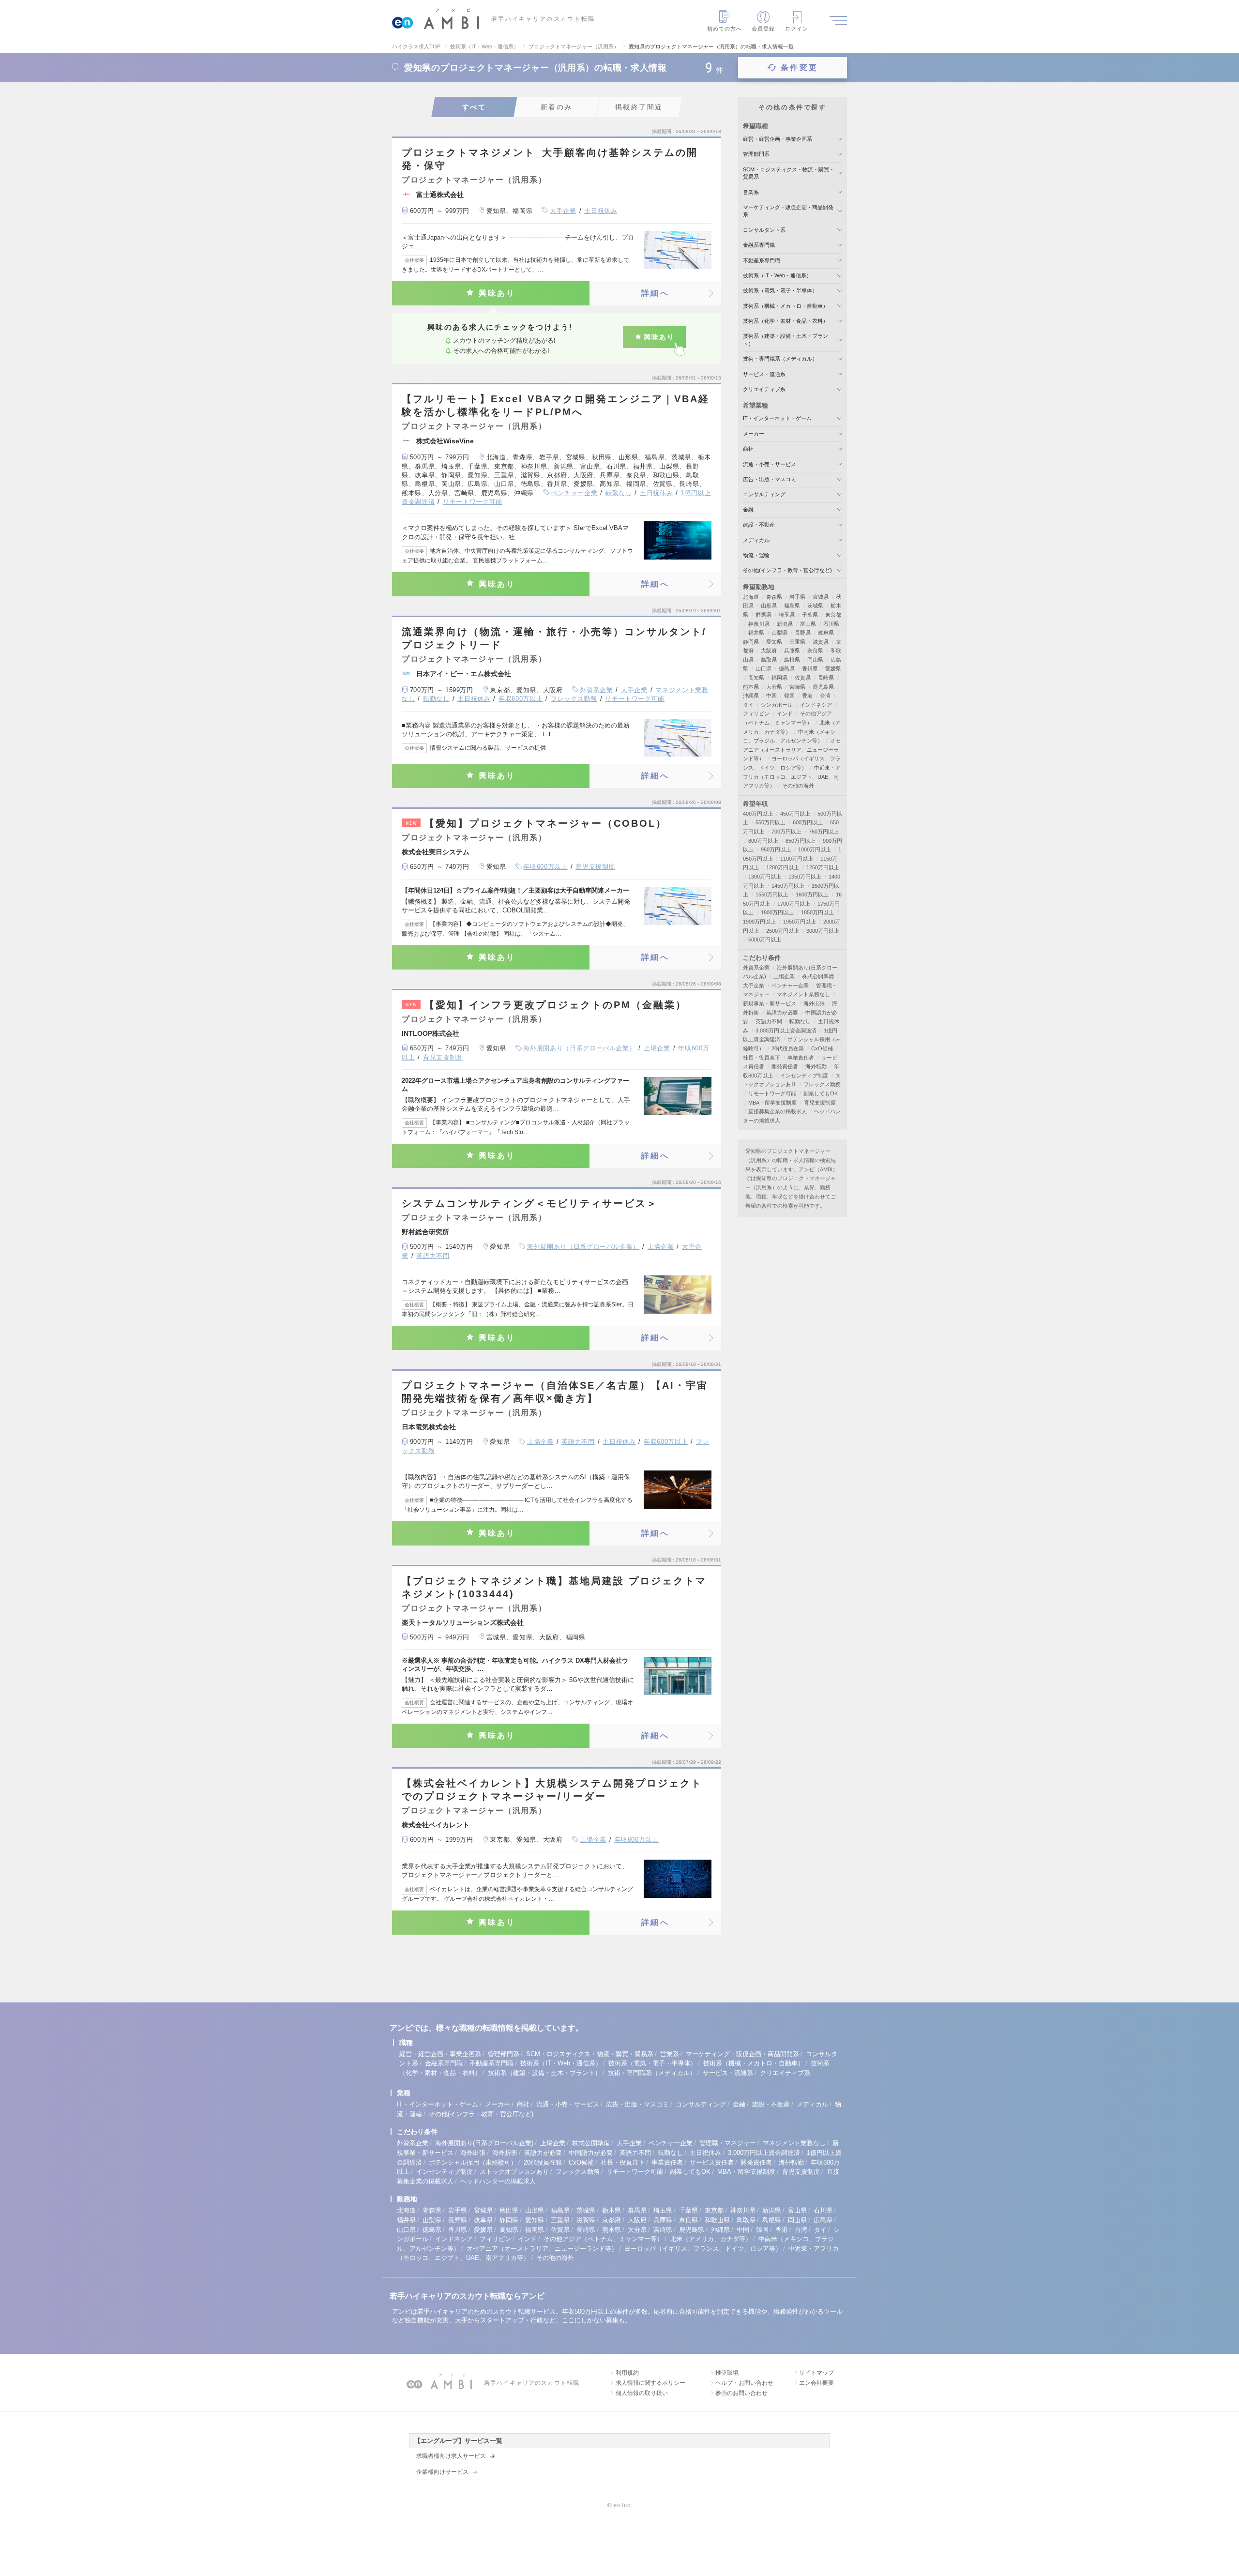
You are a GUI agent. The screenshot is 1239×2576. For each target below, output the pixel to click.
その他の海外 (798, 786)
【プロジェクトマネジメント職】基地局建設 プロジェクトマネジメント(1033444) (554, 1587)
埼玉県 (787, 615)
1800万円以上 (777, 912)
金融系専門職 (759, 245)
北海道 (751, 597)
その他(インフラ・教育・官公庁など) (787, 570)
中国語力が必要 (591, 2153)
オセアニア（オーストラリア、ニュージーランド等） (792, 750)
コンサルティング (764, 494)
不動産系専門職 (762, 260)
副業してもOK (821, 1093)
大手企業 (563, 211)
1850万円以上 (817, 912)
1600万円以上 (812, 894)
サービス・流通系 (764, 374)
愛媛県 (833, 668)
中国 (771, 696)
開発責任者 (785, 1066)
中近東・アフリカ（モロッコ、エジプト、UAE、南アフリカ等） (792, 777)
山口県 (763, 668)
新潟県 (785, 624)
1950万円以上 (800, 922)
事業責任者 (801, 1058)
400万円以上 (758, 814)
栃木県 (612, 2210)
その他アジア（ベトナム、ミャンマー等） (603, 2239)
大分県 (774, 687)
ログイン (797, 29)
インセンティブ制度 (804, 1076)
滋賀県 (821, 642)
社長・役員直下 (762, 1058)
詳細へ (655, 293)
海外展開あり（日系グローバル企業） (579, 1048)
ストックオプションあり (514, 2172)
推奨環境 (727, 2373)
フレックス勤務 (574, 699)
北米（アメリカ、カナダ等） (711, 2239)
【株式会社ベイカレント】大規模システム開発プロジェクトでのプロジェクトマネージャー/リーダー (552, 1790)
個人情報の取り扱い (642, 2393)
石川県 (831, 624)
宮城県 (821, 597)
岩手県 (797, 597)
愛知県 (774, 642)
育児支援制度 (595, 867)
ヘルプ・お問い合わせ (744, 2383)
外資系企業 (596, 690)
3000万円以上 (823, 931)
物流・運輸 (756, 555)
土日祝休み (601, 211)
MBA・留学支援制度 (772, 1103)
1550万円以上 (772, 894)
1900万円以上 (759, 922)
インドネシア (816, 705)
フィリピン (756, 713)
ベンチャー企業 (574, 493)
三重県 (797, 642)
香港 (807, 696)
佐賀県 (803, 678)
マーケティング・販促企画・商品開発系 (742, 2054)
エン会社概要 (816, 2383)
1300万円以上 (765, 877)
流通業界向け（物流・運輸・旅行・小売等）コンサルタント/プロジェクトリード (554, 638)
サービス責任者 (712, 2162)
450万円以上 (795, 814)
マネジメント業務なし (803, 994)
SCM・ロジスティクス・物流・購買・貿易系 (590, 2054)
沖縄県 (751, 696)
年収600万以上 (521, 699)
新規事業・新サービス (770, 1003)
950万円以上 (776, 849)
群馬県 (763, 615)
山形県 (769, 606)
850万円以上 (801, 841)
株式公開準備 (818, 976)
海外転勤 (816, 1066)
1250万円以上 (823, 867)
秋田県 (509, 2210)
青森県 (774, 597)
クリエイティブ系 (764, 389)
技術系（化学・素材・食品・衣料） (786, 321)
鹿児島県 (823, 687)
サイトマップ (816, 2373)
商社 (748, 449)
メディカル (756, 540)
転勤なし (619, 493)
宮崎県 (797, 687)
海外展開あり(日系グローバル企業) (484, 2143)
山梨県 (779, 633)
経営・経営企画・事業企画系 (778, 139)
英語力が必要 (782, 1013)
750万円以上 (824, 832)
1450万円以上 (788, 886)
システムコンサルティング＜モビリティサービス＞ (530, 1203)
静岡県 (751, 642)
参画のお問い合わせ (741, 2393)
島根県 (792, 660)
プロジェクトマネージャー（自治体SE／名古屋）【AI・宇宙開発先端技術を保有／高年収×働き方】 (555, 1392)
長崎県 (826, 678)
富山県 (808, 624)
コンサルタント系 (764, 230)
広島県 (823, 2220)
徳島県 (787, 668)
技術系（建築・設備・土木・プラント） (544, 2073)
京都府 (612, 2220)
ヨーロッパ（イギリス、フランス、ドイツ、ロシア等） (703, 2249)
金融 (748, 510)
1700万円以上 (794, 904)
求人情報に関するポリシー (650, 2383)
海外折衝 (505, 2153)
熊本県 (751, 687)
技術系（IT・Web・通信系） (777, 275)
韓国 (789, 696)
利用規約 (627, 2373)
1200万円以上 (783, 867)
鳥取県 (769, 660)
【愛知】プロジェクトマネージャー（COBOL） (536, 823)
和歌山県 (717, 2220)
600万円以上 (808, 822)
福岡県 (779, 678)
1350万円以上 (805, 877)
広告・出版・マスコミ (770, 479)
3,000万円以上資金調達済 (786, 1030)
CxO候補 (822, 1048)
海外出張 (814, 1003)
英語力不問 (433, 1256)
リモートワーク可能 (473, 502)
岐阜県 (826, 633)
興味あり (497, 293)
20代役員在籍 (788, 1048)
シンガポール (777, 705)
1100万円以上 (797, 859)
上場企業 (657, 1048)
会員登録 (763, 29)
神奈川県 (759, 624)
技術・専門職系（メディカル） (780, 359)
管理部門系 (756, 154)
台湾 (825, 696)
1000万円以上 (815, 849)
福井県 (756, 633)
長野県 (803, 633)
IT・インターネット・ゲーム (777, 418)
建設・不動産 (759, 525)
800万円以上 (763, 841)
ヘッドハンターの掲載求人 (498, 2181)
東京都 (833, 615)
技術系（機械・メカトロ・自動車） (786, 306)
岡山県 (815, 660)
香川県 (810, 668)
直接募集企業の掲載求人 (778, 1111)
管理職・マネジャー (728, 2143)
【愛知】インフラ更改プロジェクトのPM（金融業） (546, 1005)
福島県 (792, 606)
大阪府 (769, 651)
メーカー (754, 434)
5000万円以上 (765, 939)
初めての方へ (725, 29)
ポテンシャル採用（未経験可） (473, 2162)
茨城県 (815, 606)
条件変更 (799, 68)
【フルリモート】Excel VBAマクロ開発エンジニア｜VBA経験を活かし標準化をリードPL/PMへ (556, 405)
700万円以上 (786, 832)
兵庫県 (792, 651)
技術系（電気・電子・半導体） (780, 290)
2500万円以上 (783, 931)
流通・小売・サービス (770, 464)
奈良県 (815, 651)
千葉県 (810, 615)
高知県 (756, 678)
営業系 (751, 192)
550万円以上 (771, 822)
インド (785, 713)
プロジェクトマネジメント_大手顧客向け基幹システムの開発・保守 (550, 159)
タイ (748, 705)
